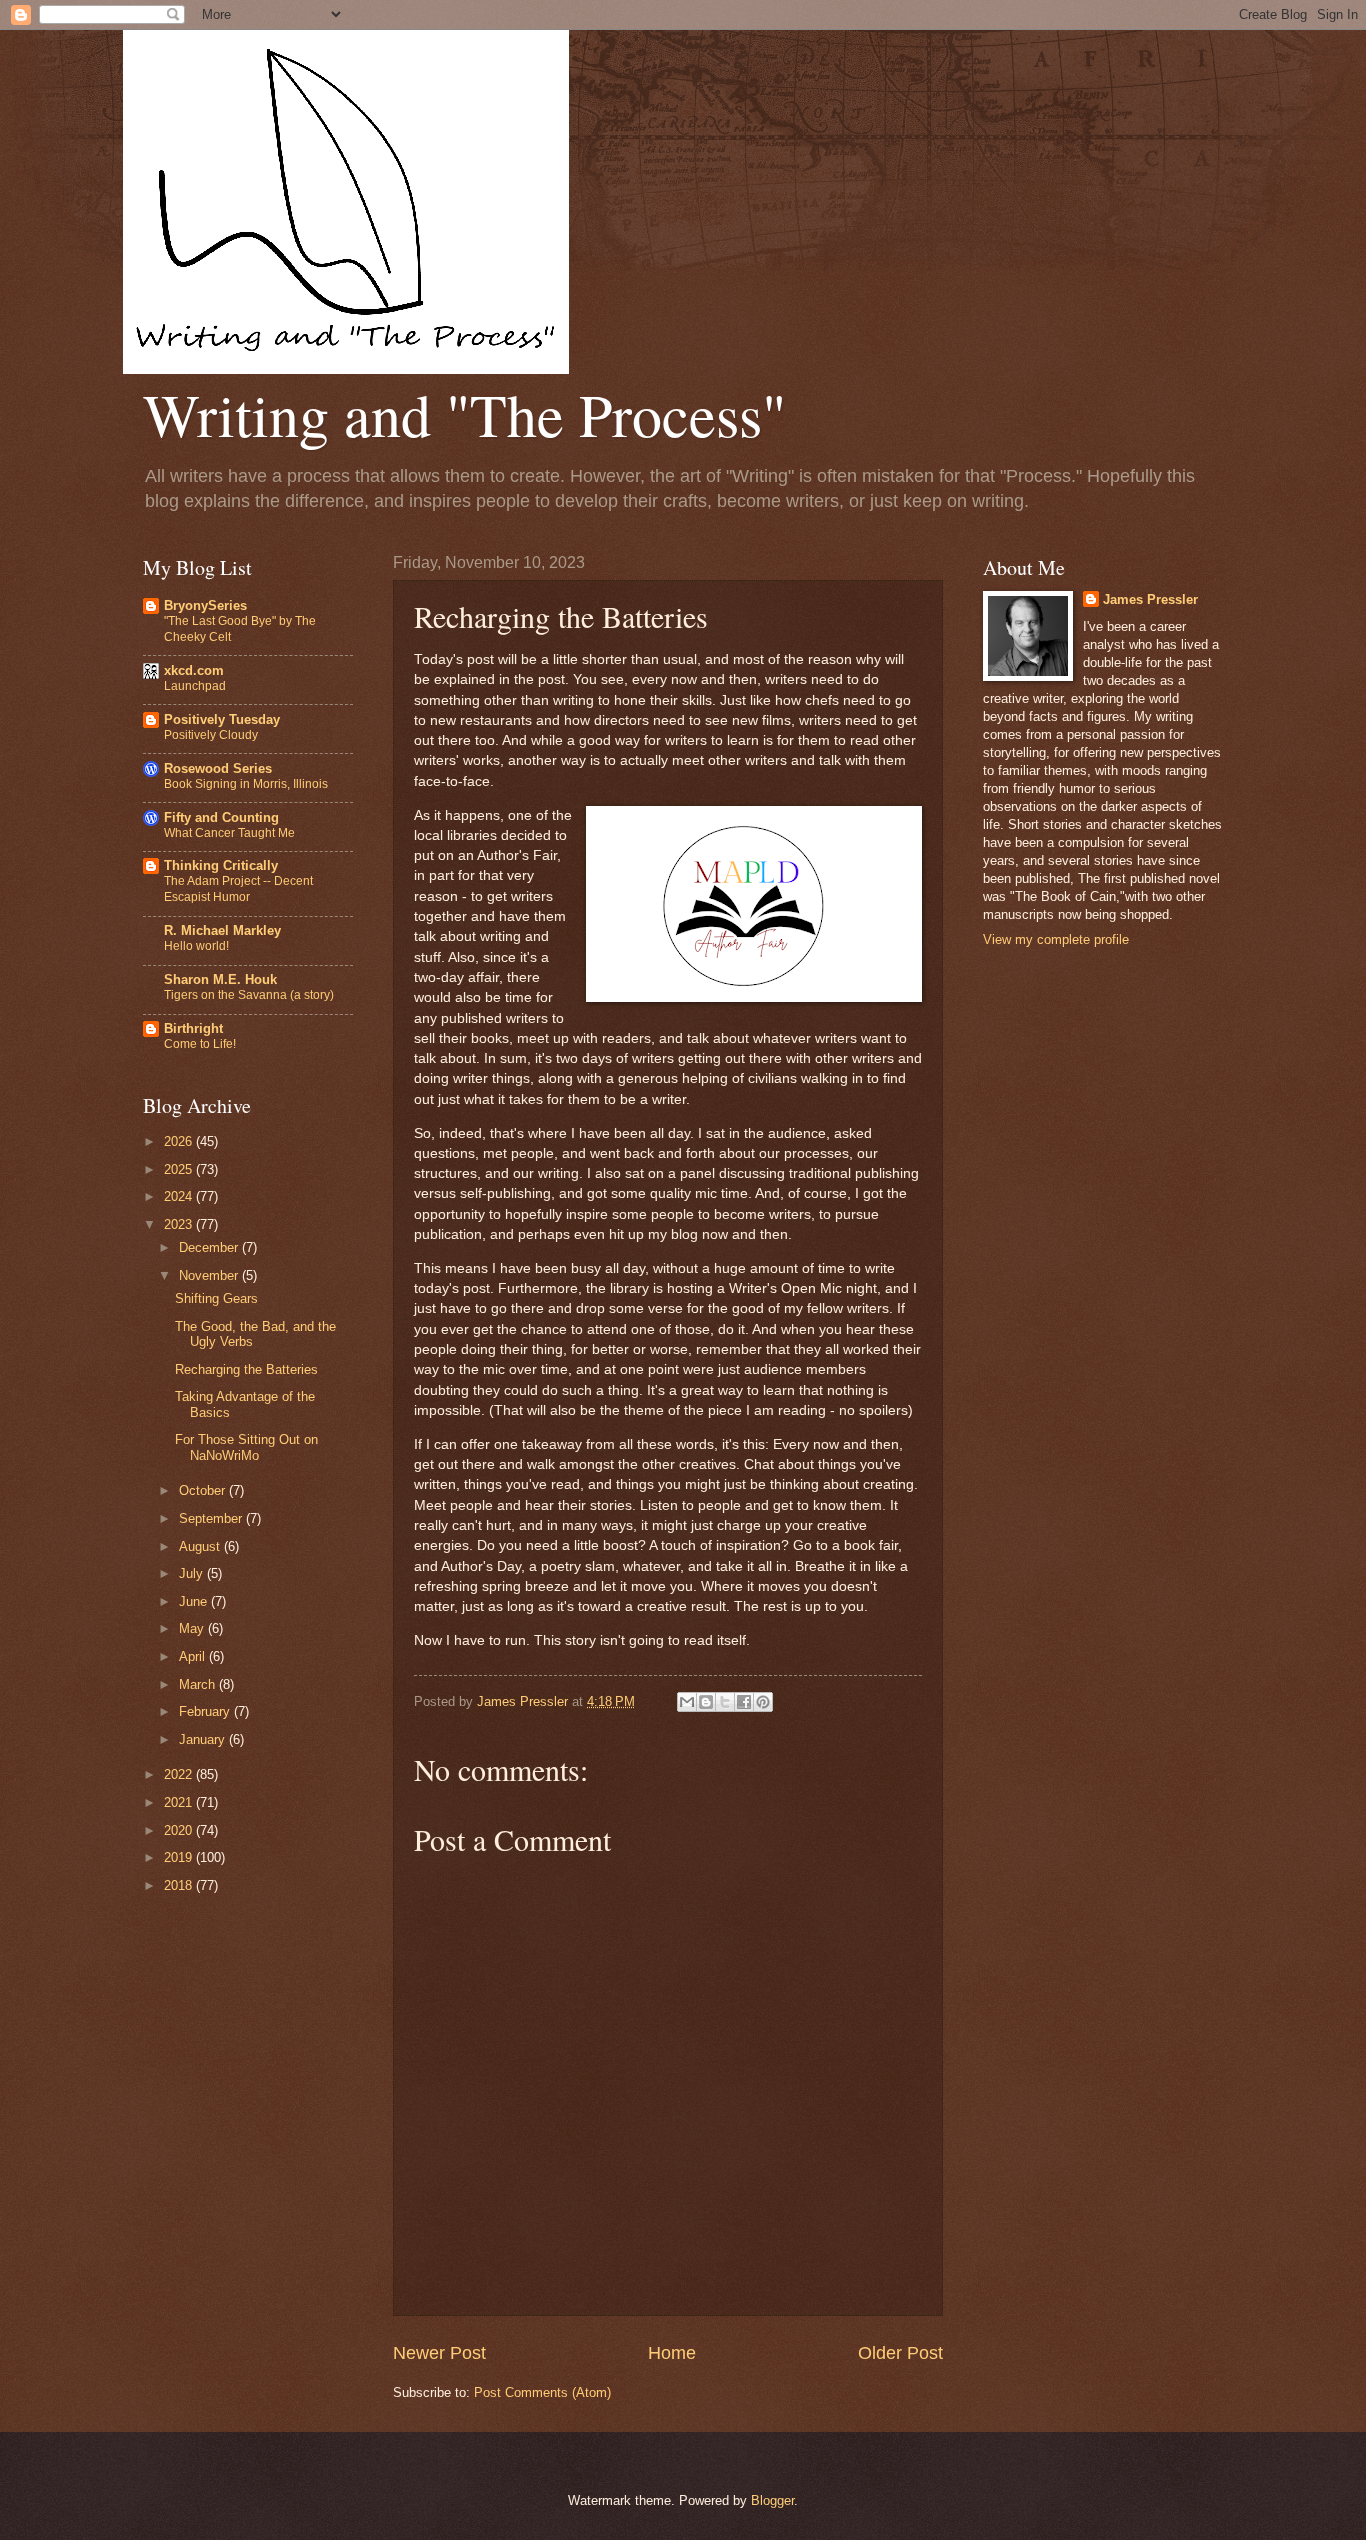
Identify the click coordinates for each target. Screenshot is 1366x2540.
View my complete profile (1056, 939)
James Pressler (1150, 599)
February (206, 1711)
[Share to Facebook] (744, 1702)
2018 (180, 1885)
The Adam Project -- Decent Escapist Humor (238, 889)
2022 (180, 1774)
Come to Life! (200, 1044)
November (210, 1275)
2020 (180, 1830)
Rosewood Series (218, 768)
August (201, 1546)
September (212, 1518)
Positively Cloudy (211, 735)
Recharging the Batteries (246, 1369)
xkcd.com (194, 670)
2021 (180, 1802)
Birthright (193, 1028)
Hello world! (196, 946)
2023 (180, 1224)
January (204, 1739)
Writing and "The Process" (464, 414)
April (194, 1656)
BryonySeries (205, 605)
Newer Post (439, 2353)
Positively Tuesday (222, 719)
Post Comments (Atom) (542, 2392)
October (204, 1490)
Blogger (772, 2500)
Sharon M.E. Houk (220, 979)
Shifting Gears (216, 1298)
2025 (180, 1169)
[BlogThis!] (706, 1702)
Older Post (900, 2353)
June (195, 1601)
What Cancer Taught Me (229, 833)
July (193, 1573)
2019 (180, 1857)
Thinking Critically (221, 865)
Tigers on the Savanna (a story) (249, 995)
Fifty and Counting (221, 817)
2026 (180, 1141)
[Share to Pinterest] (763, 1702)
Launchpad (195, 686)
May (193, 1628)
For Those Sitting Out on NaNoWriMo (246, 1447)
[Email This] (687, 1702)
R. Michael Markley (222, 930)
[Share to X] (725, 1702)
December (210, 1247)
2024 (180, 1196)
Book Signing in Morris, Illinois (246, 784)
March (199, 1684)
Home (672, 2353)
